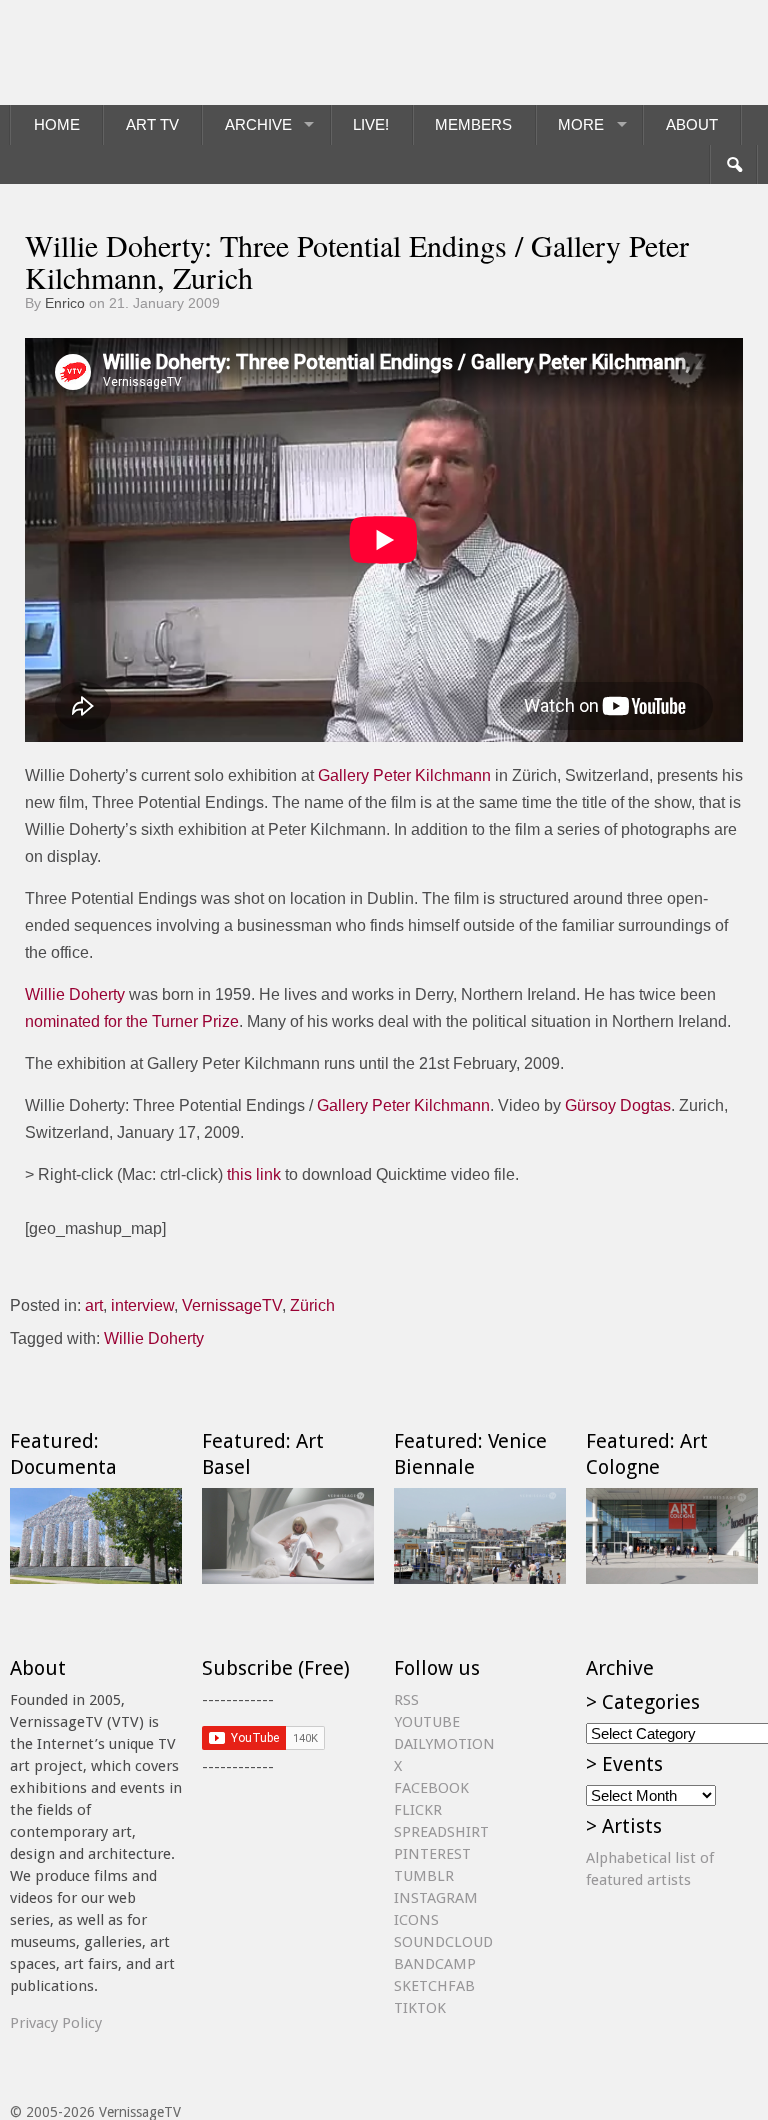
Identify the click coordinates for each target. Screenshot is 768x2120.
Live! (371, 124)
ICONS (416, 1920)
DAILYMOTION (444, 1744)
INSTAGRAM (436, 1898)
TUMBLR (424, 1876)
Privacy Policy (56, 2023)
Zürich (312, 1305)
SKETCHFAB (434, 1986)
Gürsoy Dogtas (618, 1105)
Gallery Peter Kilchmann (404, 775)
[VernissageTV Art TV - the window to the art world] (110, 52)
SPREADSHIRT (441, 1832)
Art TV (152, 124)
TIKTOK (420, 2008)
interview (142, 1305)
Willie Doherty (75, 994)
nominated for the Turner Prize (132, 1021)
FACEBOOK (431, 1788)
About (692, 124)
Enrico (65, 303)
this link (254, 1174)
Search (733, 165)
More (581, 124)
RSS (406, 1700)
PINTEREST (432, 1854)
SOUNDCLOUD (443, 1942)
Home (57, 124)
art (94, 1305)
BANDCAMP (435, 1964)
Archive (258, 124)
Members (473, 124)
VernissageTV (232, 1305)
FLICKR (418, 1810)
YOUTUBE (427, 1722)
